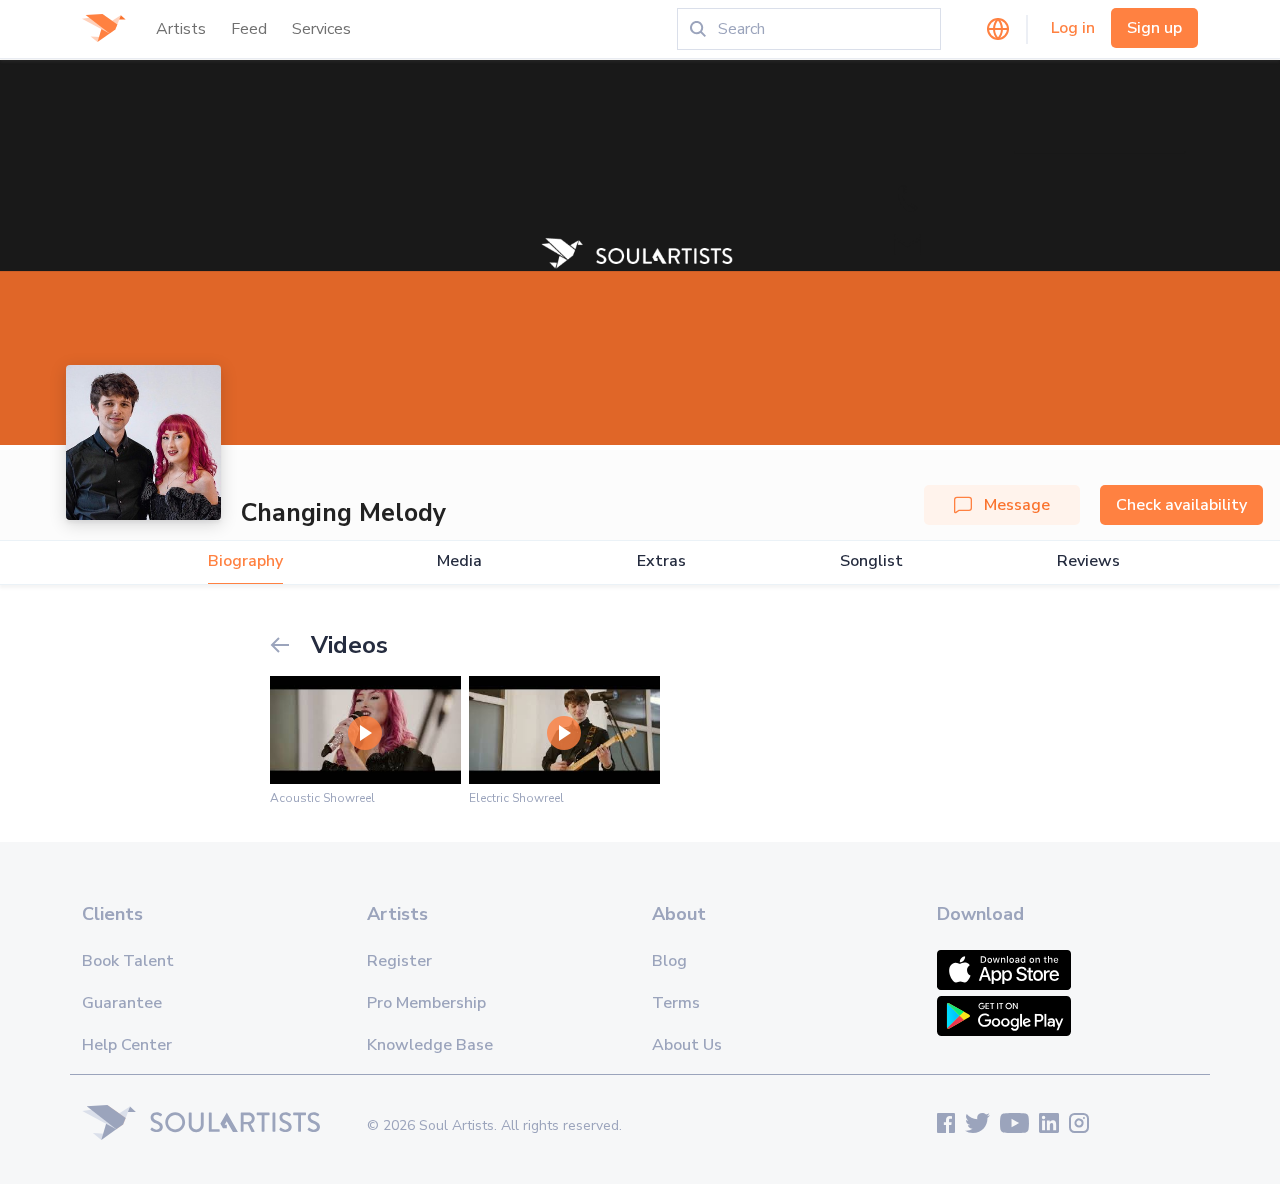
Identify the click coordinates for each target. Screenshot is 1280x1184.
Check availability (1181, 505)
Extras (661, 561)
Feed (249, 29)
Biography (245, 561)
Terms (676, 1003)
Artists (181, 29)
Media (459, 561)
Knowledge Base (430, 1045)
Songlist (871, 561)
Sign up (1154, 28)
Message (1017, 505)
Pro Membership (426, 1003)
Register (399, 961)
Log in (1073, 28)
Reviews (1088, 561)
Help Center (127, 1045)
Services (321, 29)
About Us (687, 1045)
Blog (669, 961)
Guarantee (122, 1003)
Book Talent (128, 961)
